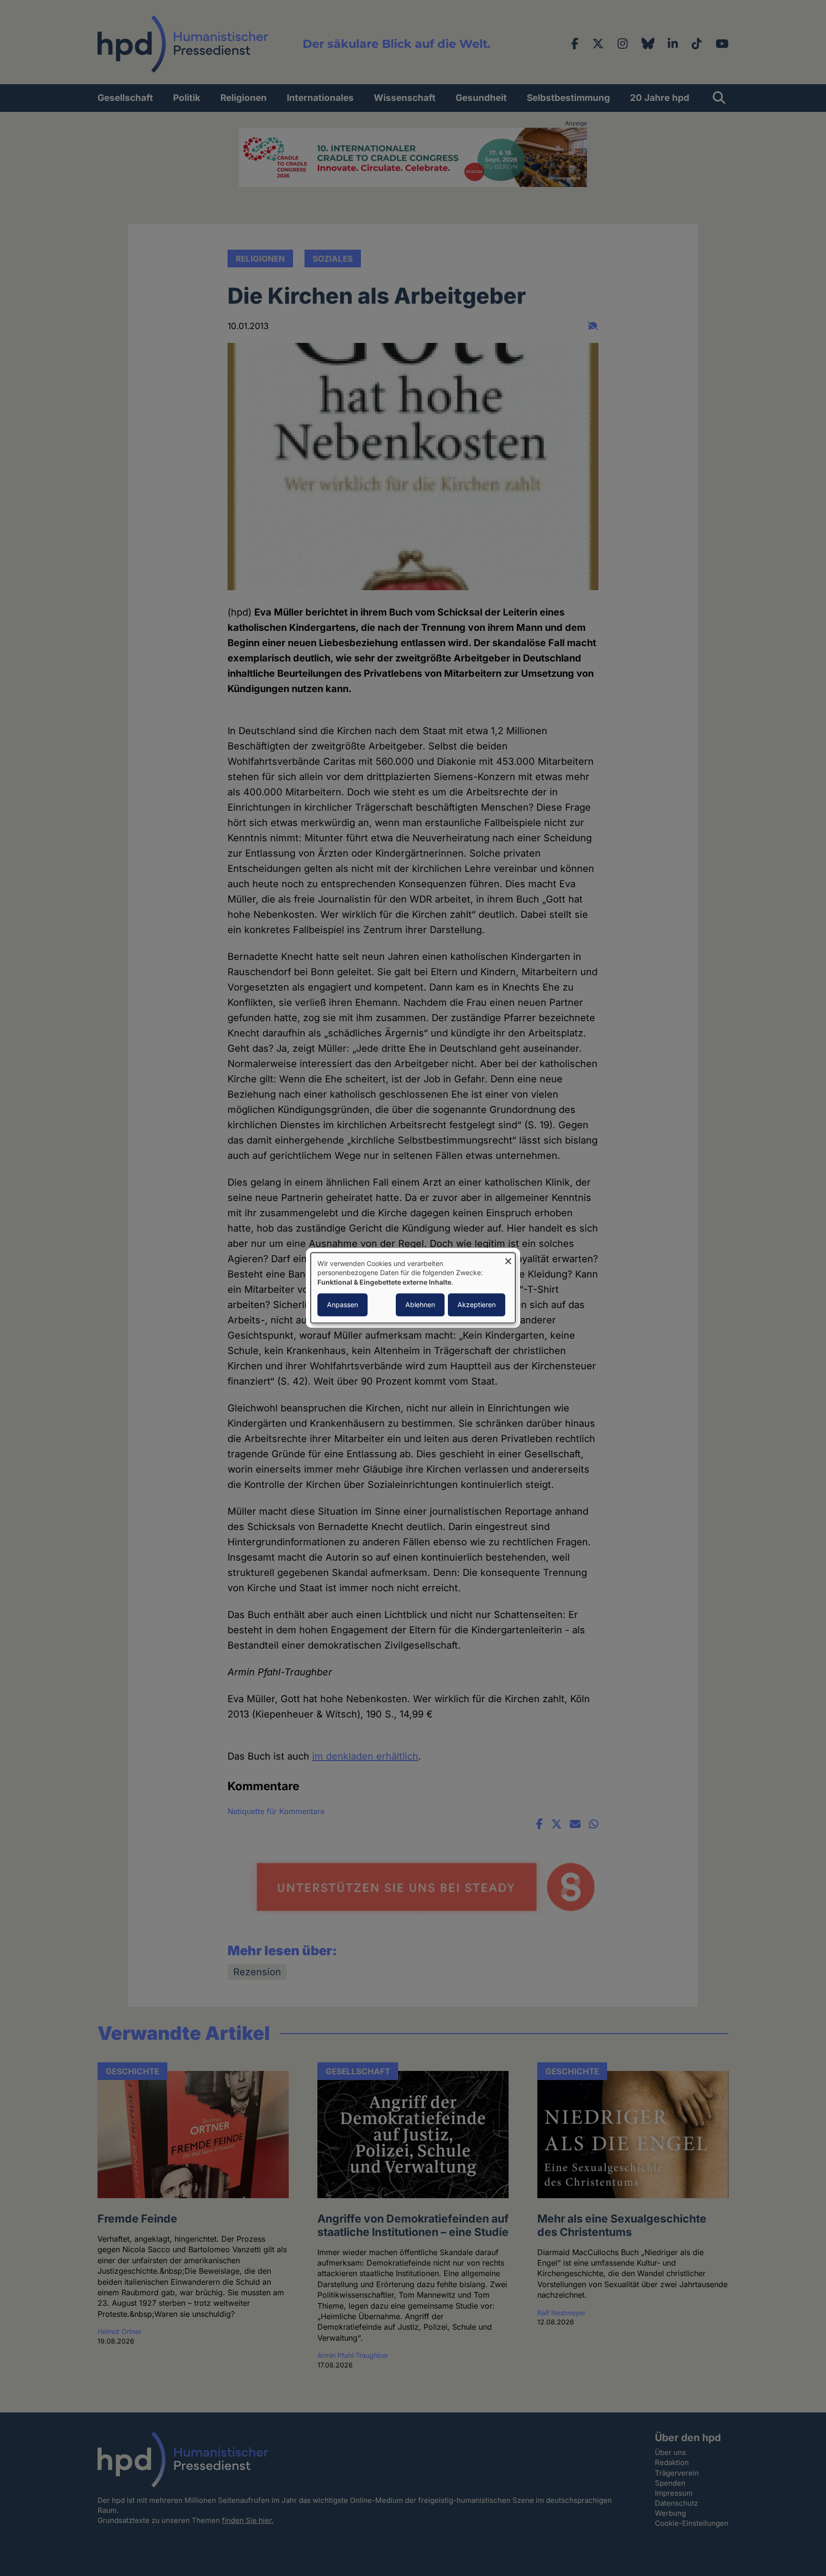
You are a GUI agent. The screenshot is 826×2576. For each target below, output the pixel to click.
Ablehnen (420, 1305)
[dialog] (413, 1288)
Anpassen (342, 1305)
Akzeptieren (477, 1305)
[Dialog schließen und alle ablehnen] (508, 1259)
